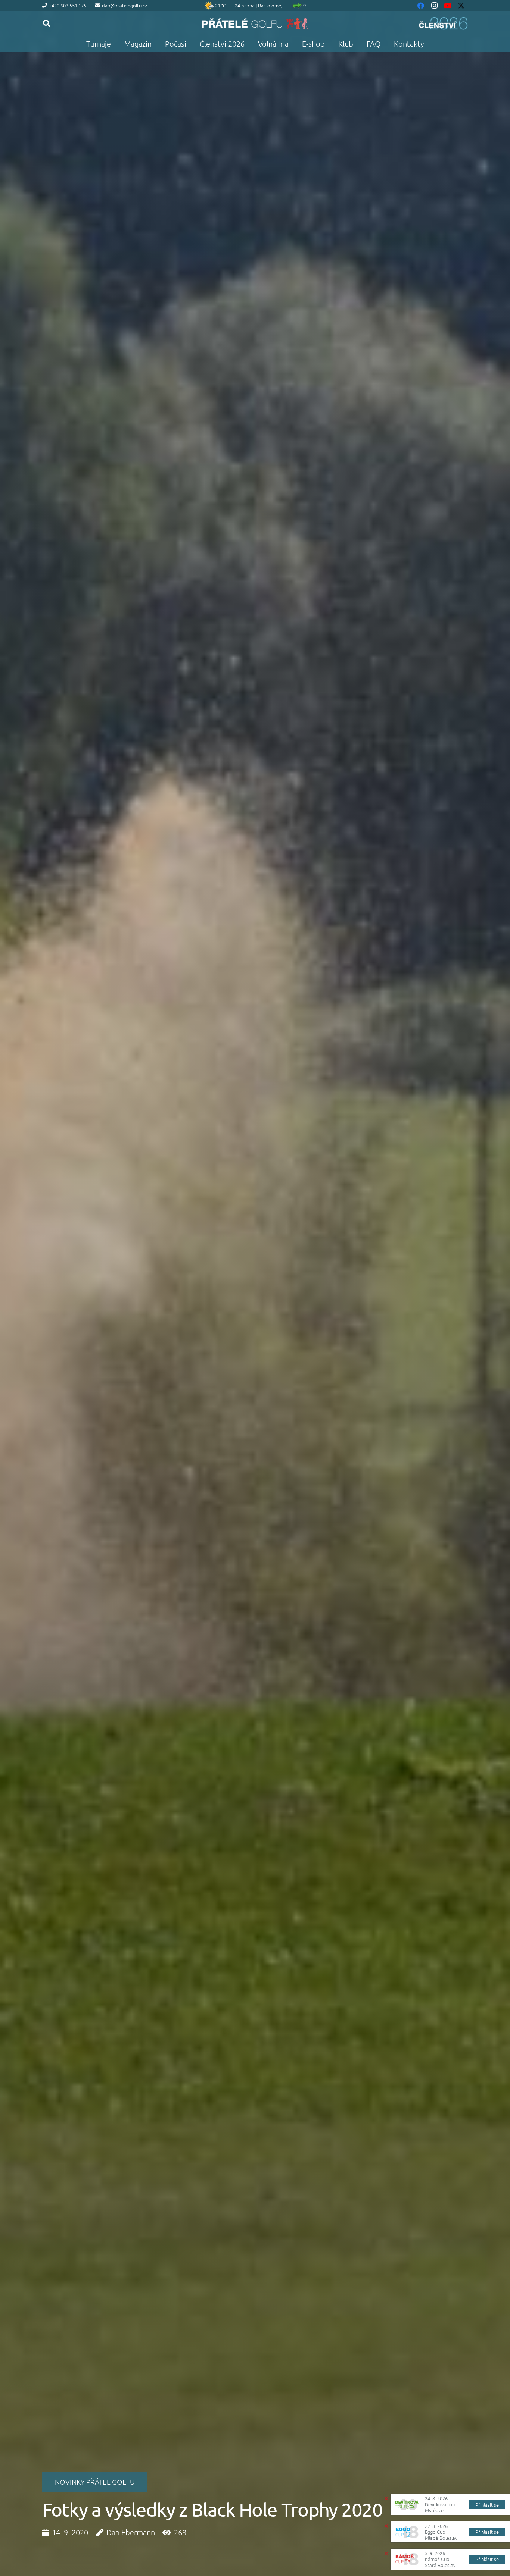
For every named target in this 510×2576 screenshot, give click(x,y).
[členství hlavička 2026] (443, 23)
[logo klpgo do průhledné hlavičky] (255, 23)
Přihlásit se (487, 2505)
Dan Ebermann (131, 2532)
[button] (47, 23)
